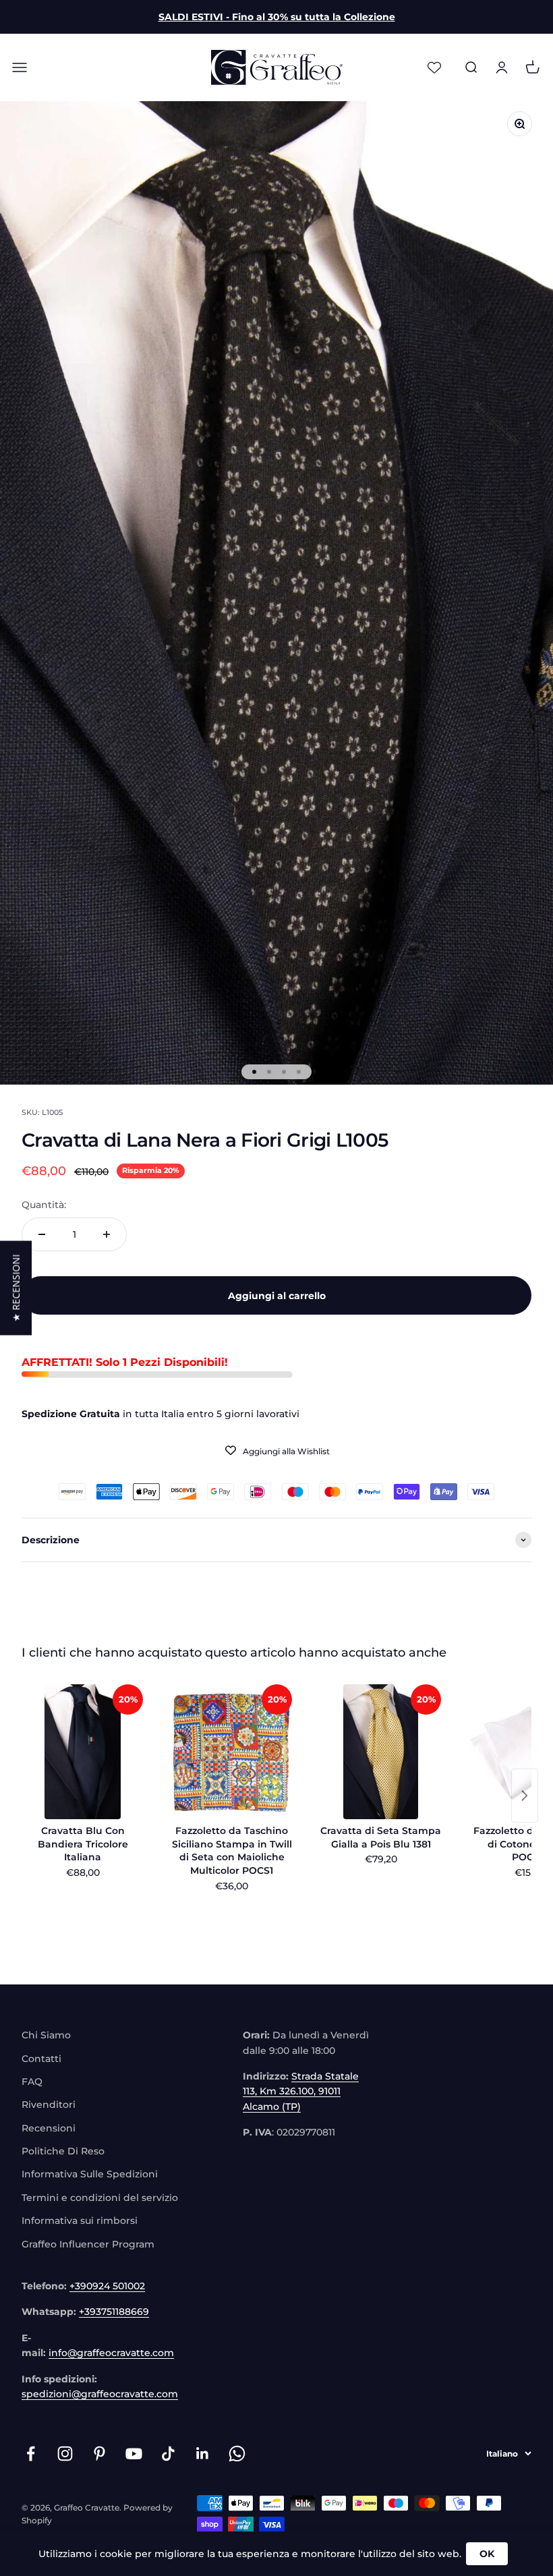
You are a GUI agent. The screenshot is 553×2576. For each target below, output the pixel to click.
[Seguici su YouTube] (134, 2454)
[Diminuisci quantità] (42, 1234)
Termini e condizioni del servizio (100, 2198)
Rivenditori (49, 2105)
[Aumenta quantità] (107, 1234)
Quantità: (44, 1205)
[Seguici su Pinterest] (99, 2454)
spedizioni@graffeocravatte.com (100, 2394)
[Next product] (525, 1796)
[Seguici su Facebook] (31, 2454)
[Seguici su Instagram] (65, 2454)
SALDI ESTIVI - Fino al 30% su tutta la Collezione (277, 17)
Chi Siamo (46, 2035)
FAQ (32, 2082)
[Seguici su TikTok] (168, 2454)
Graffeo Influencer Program (88, 2244)
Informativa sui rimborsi (80, 2221)
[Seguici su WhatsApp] (237, 2454)
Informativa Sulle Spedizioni (90, 2174)
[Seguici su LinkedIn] (203, 2454)
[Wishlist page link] (434, 67)
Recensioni (49, 2128)
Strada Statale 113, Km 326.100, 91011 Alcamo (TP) (301, 2091)
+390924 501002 (107, 2286)
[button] (16, 1288)
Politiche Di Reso (63, 2151)
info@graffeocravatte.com (111, 2353)
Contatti (41, 2059)
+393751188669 (114, 2312)
